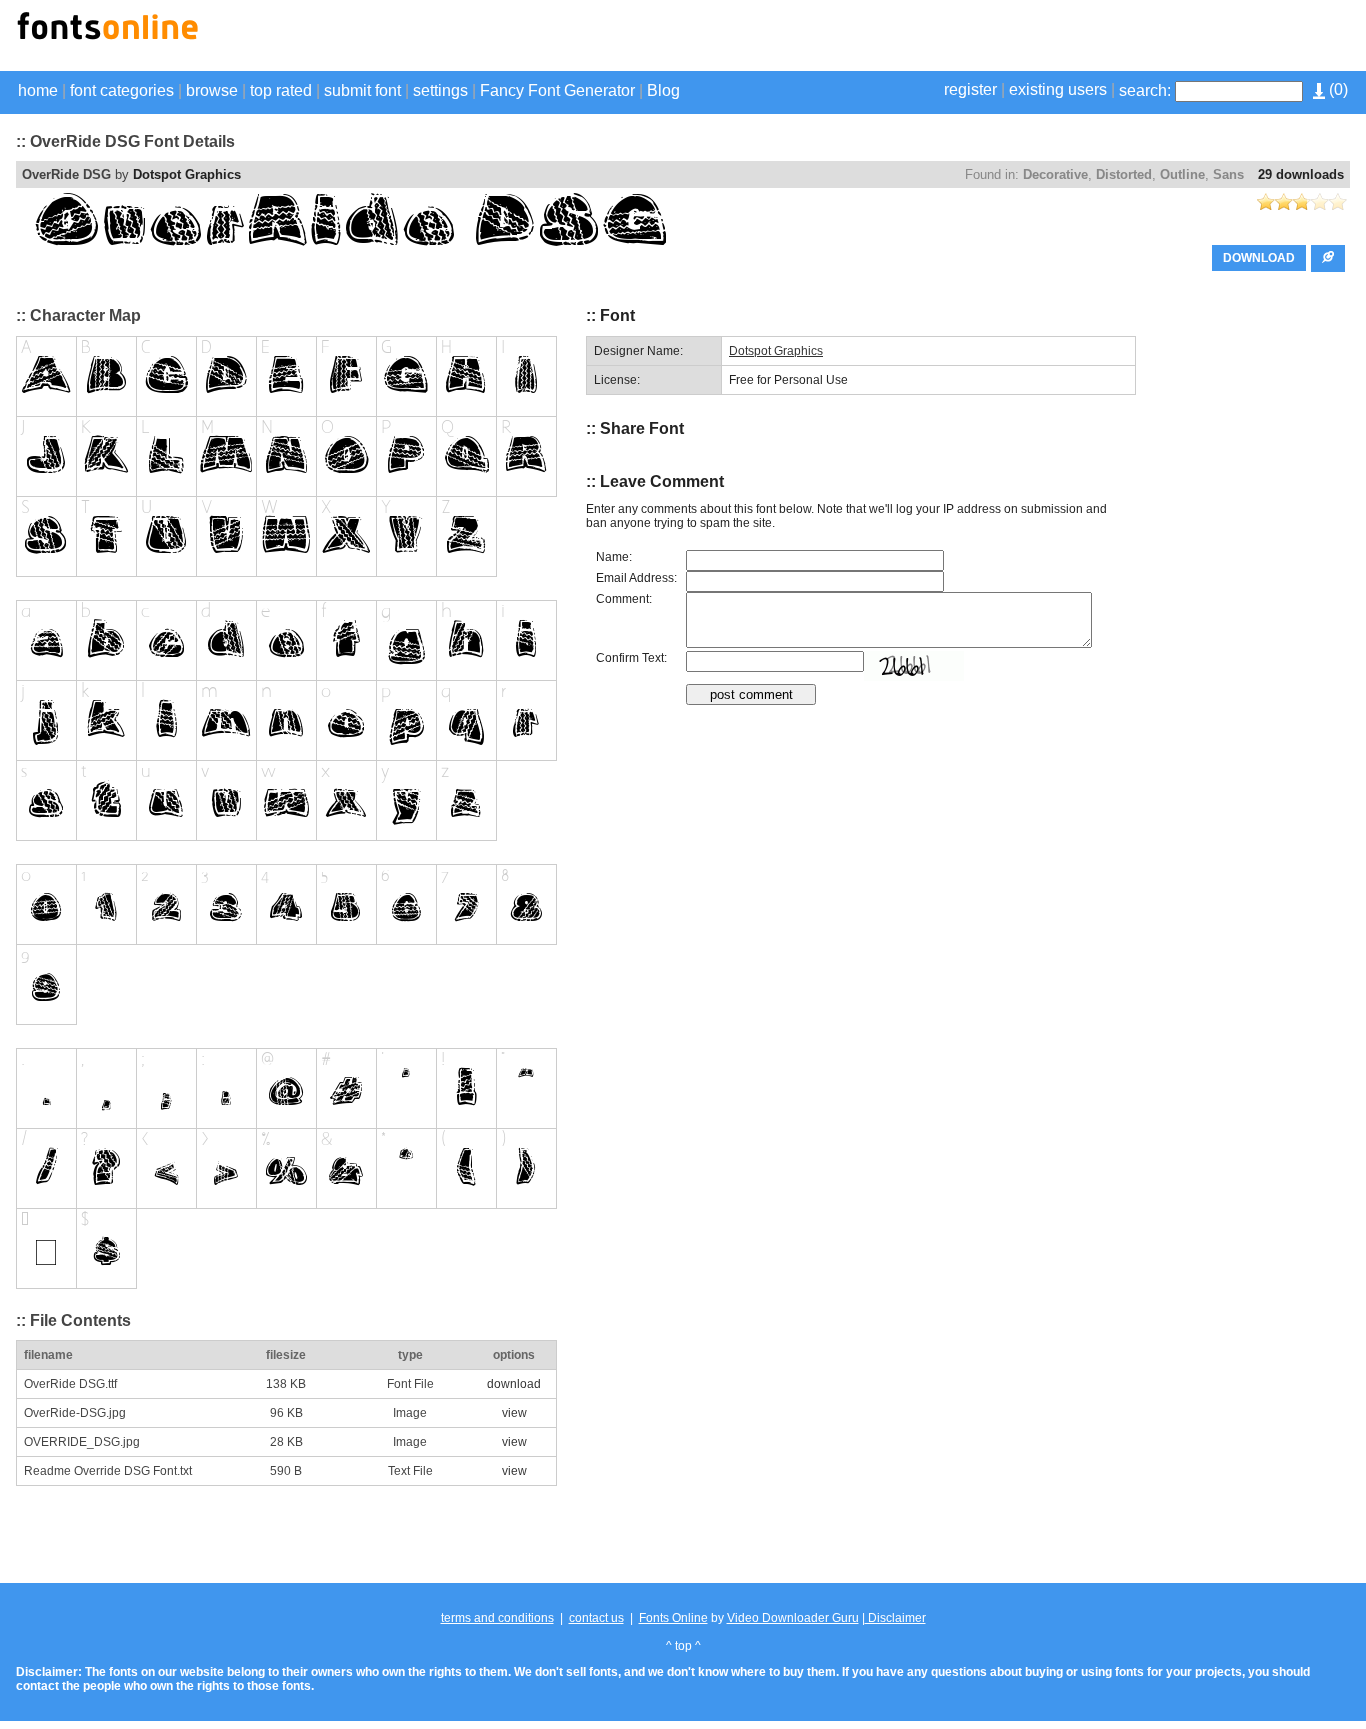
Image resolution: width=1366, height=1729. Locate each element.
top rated (281, 90)
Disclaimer (895, 1618)
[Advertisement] (1116, 38)
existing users (1058, 89)
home (38, 90)
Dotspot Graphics (187, 174)
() (1336, 89)
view (514, 1413)
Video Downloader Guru (793, 1618)
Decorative (1055, 174)
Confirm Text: (631, 658)
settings (440, 90)
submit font (362, 90)
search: (1145, 90)
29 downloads (1301, 174)
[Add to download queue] (1328, 258)
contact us (596, 1618)
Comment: (624, 599)
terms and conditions (497, 1618)
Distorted (1124, 174)
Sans (1228, 174)
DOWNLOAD (1259, 258)
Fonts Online (673, 1618)
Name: (614, 557)
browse (212, 90)
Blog (663, 90)
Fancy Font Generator (557, 90)
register (970, 89)
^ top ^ (683, 1646)
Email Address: (636, 578)
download (514, 1384)
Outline (1182, 174)
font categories (122, 90)
